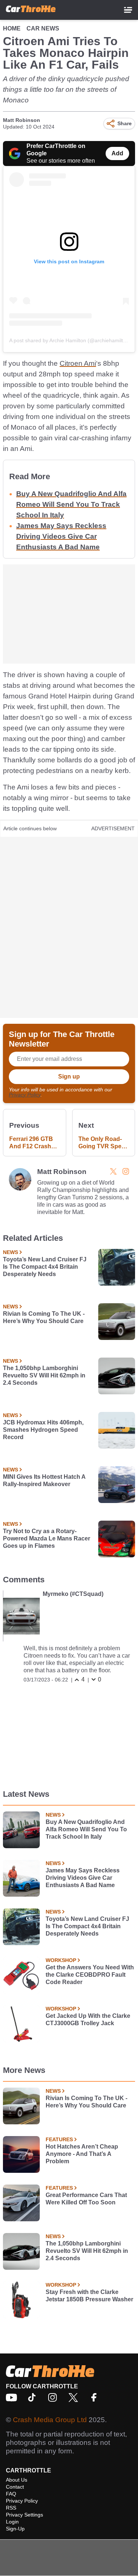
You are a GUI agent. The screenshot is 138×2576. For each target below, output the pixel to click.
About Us (17, 2480)
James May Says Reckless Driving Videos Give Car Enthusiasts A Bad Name (61, 536)
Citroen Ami (78, 363)
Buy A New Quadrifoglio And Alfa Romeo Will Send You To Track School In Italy (71, 504)
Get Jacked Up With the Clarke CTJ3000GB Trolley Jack (88, 2019)
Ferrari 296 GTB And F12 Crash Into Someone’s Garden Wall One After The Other (32, 1143)
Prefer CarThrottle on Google (56, 150)
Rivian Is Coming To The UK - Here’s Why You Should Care (44, 1317)
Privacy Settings (24, 2515)
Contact (15, 2487)
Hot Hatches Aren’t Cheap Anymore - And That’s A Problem (82, 2154)
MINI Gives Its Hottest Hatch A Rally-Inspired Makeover (44, 1480)
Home (12, 28)
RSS (11, 2508)
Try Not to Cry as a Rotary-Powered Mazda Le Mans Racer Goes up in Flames (47, 1538)
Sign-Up (15, 2529)
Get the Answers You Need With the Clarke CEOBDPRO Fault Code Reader (90, 1975)
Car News (43, 28)
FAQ (11, 2494)
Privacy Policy (25, 1095)
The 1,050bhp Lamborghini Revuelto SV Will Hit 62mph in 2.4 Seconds (44, 1375)
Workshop (61, 1960)
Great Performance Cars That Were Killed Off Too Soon (86, 2199)
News (10, 1252)
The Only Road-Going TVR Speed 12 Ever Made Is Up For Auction (103, 1143)
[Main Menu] (128, 10)
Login (12, 2522)
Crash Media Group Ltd (50, 2420)
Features (59, 2139)
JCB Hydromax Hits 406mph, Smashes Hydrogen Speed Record (43, 1430)
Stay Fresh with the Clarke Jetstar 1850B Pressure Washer (89, 2296)
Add (117, 153)
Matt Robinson (22, 120)
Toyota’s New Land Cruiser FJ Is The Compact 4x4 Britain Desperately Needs (45, 1267)
